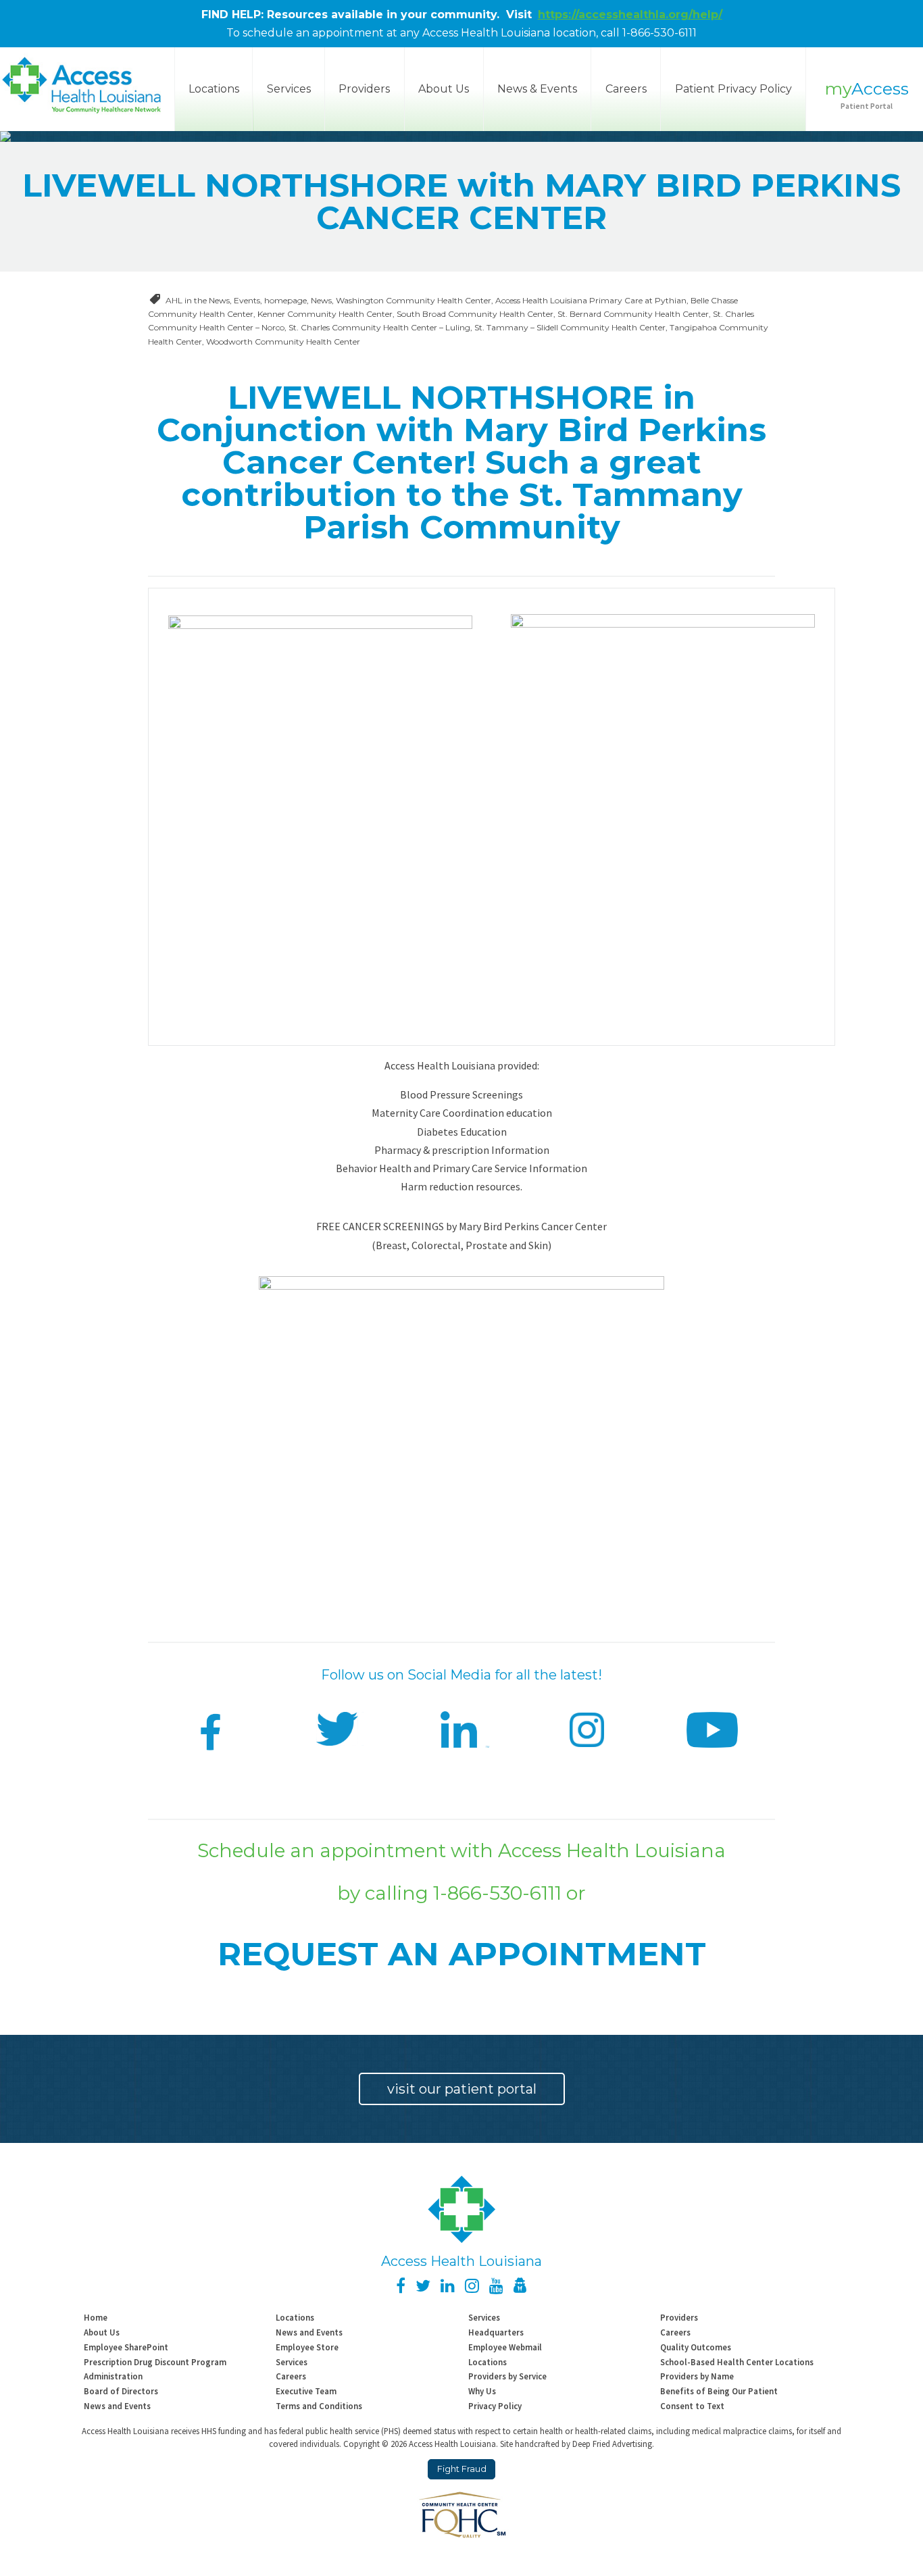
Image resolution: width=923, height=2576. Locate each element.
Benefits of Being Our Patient (719, 2391)
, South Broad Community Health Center (473, 314)
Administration (113, 2376)
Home (96, 2317)
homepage (285, 300)
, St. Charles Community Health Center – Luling (377, 327)
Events (247, 300)
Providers (364, 89)
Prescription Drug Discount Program (155, 2362)
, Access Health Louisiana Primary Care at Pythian (589, 300)
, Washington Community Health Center (411, 300)
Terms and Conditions (319, 2406)
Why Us (482, 2391)
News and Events (309, 2332)
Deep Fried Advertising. (613, 2444)
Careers (626, 89)
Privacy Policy (495, 2406)
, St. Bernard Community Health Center (631, 314)
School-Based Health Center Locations (737, 2362)
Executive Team (306, 2391)
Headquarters (496, 2332)
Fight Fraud (462, 2469)
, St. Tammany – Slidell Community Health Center (568, 327)
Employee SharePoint (126, 2347)
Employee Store (307, 2347)
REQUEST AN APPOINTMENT (462, 1954)
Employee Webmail (505, 2347)
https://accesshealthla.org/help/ (630, 15)
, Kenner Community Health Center (323, 314)
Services (289, 89)
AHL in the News (198, 300)
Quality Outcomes (696, 2347)
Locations (295, 2317)
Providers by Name (697, 2376)
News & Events (537, 89)
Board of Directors (121, 2391)
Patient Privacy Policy (733, 89)
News (321, 300)
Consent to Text (692, 2406)
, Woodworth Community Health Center (281, 342)
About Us (444, 89)
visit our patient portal (462, 2089)
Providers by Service (507, 2376)
